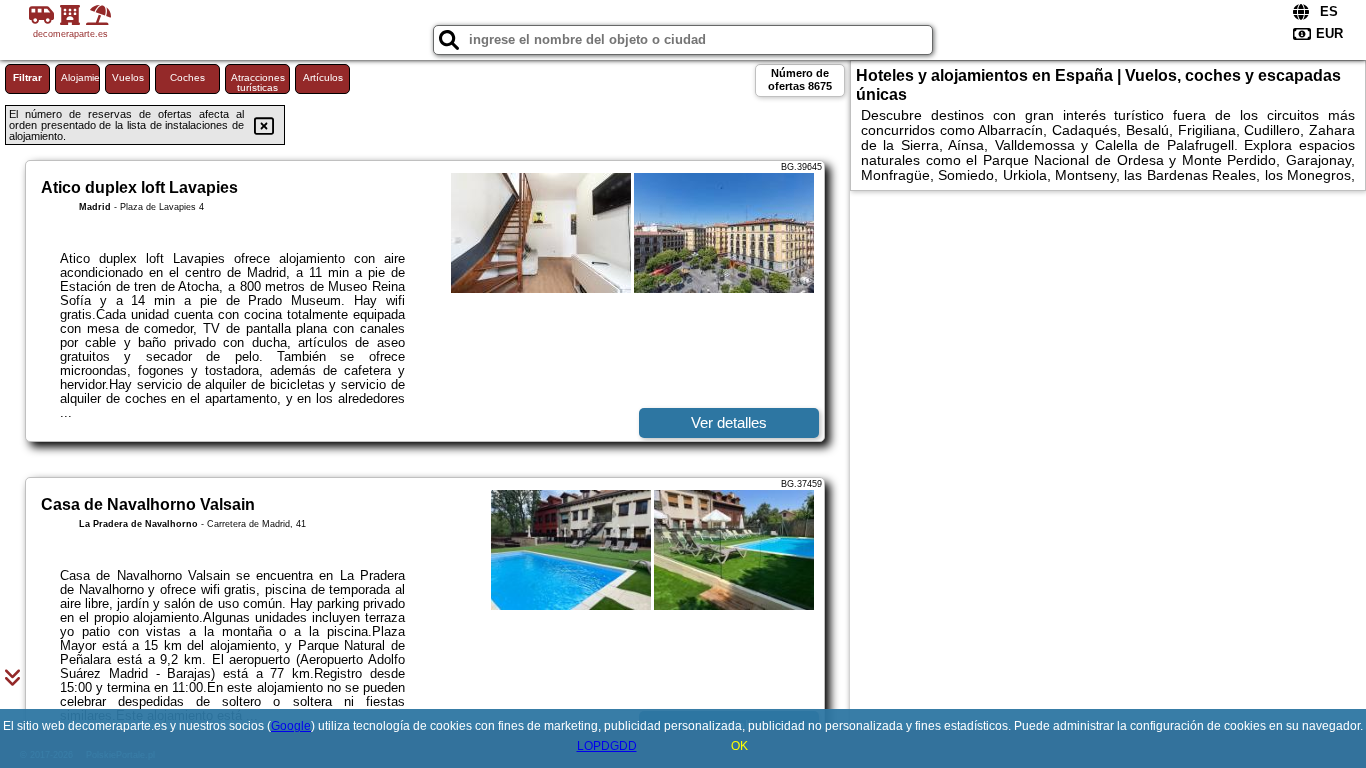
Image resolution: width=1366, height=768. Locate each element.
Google (291, 726)
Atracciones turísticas (258, 82)
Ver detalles (729, 422)
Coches (187, 77)
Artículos (323, 77)
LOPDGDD (607, 746)
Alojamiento (80, 77)
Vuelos (128, 77)
